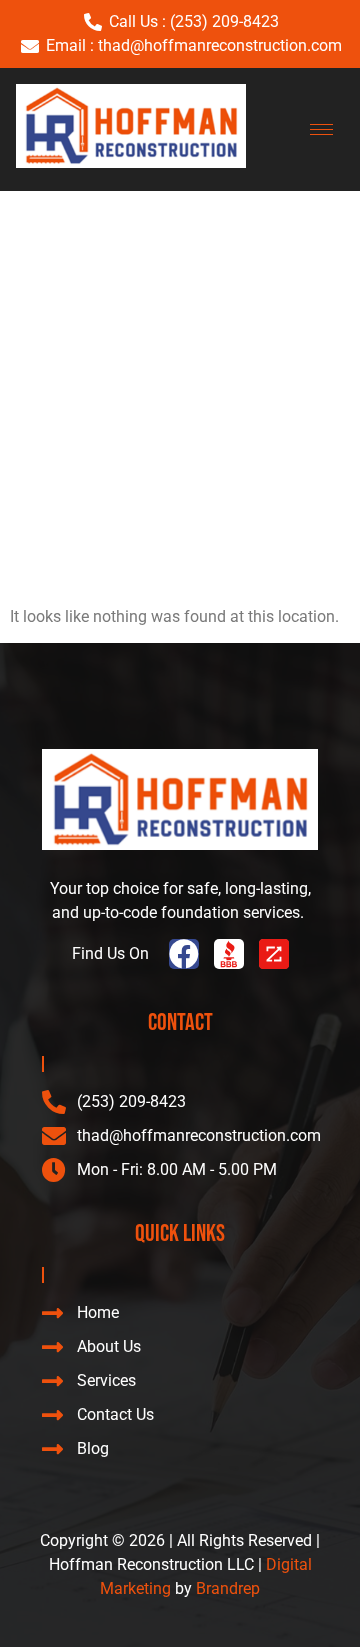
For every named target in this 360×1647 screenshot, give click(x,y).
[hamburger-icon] (321, 129)
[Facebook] (184, 954)
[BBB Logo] (229, 954)
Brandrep (228, 1588)
